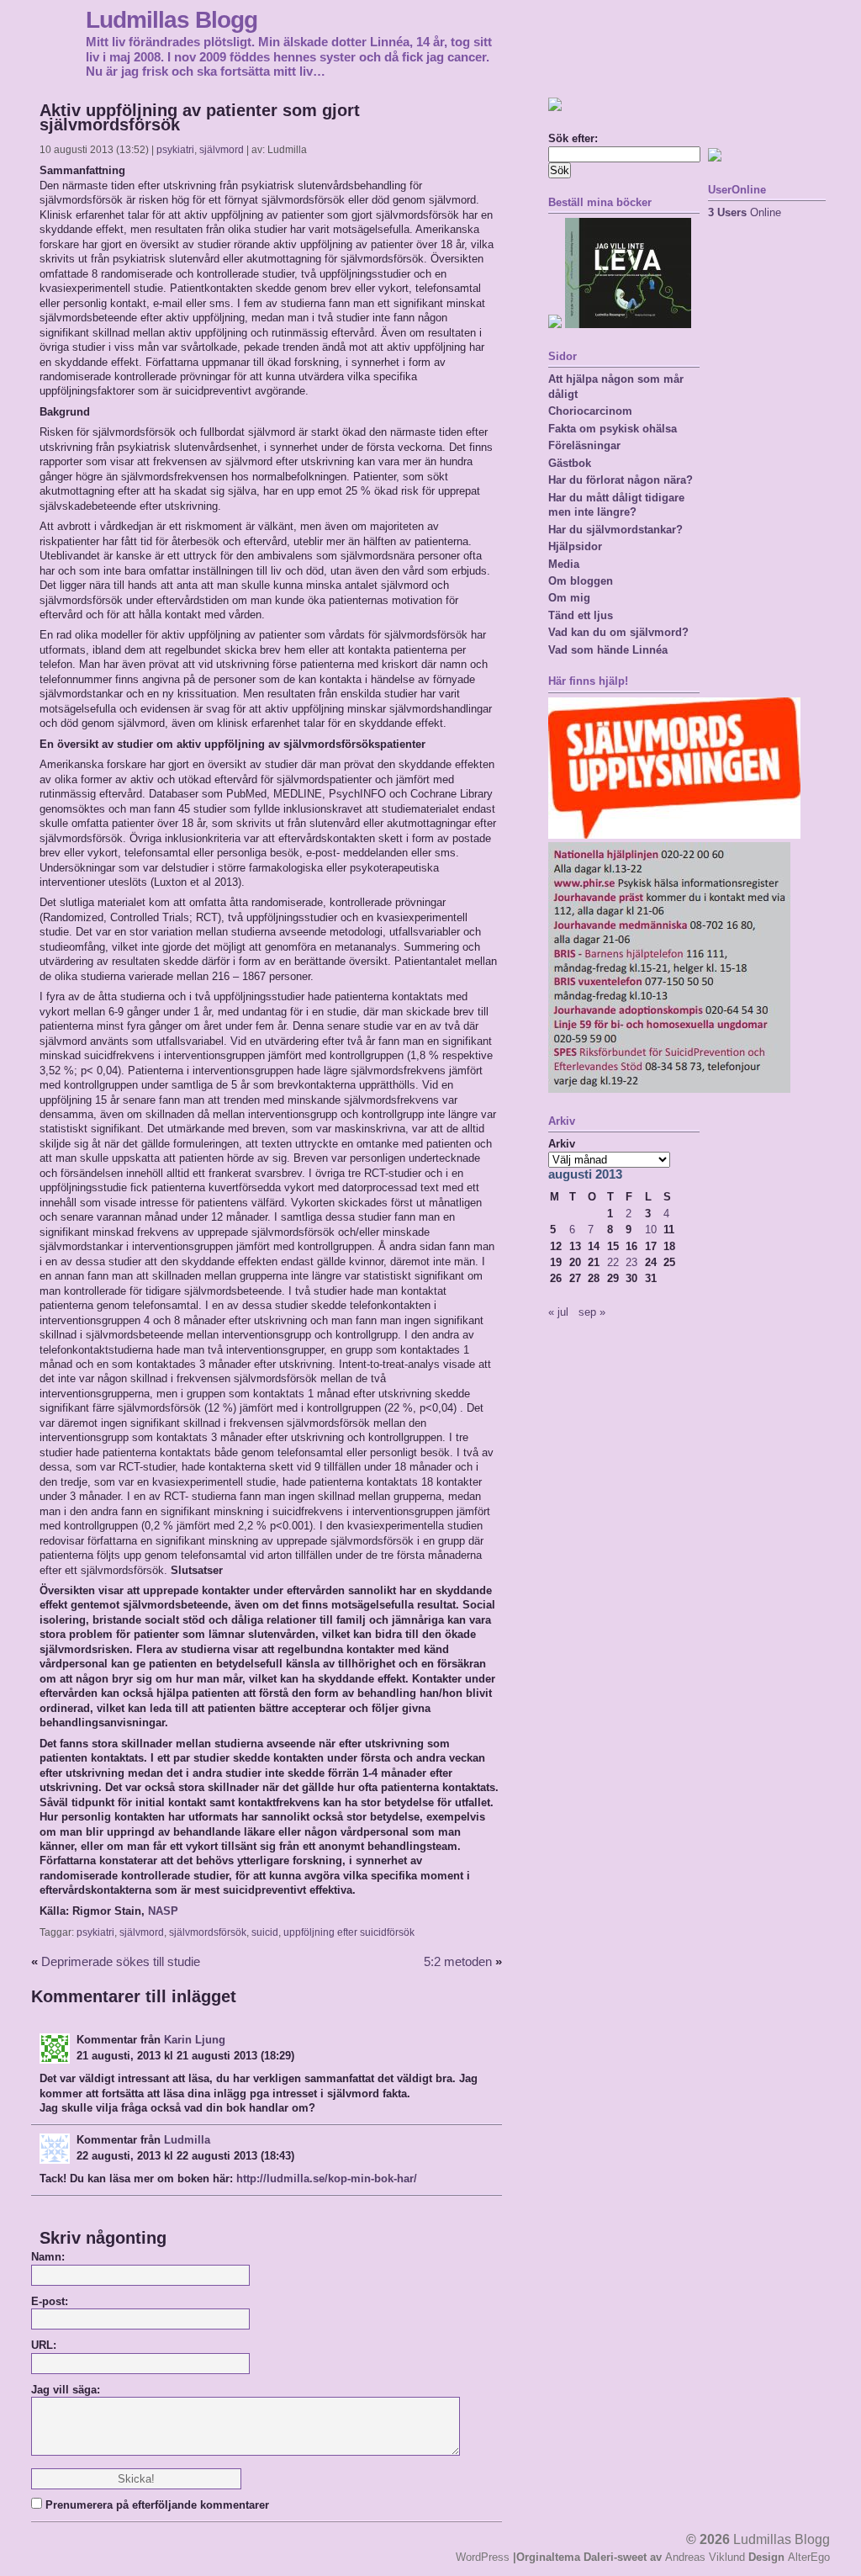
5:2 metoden (458, 1962)
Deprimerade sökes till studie (121, 1962)
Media (564, 564)
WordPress (483, 2557)
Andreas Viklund (705, 2557)
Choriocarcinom (590, 411)
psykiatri (175, 150)
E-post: (50, 2301)
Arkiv (562, 1144)
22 (613, 1262)
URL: (44, 2345)
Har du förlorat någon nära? (621, 480)
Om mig (569, 598)
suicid (265, 1932)
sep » (592, 1312)
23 (631, 1262)
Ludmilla (187, 2140)
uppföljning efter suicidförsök (349, 1932)
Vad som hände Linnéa (608, 650)
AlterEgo (809, 2557)
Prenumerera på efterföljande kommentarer (157, 2505)
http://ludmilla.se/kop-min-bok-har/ (327, 2178)
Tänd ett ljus (581, 615)
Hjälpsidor (575, 546)
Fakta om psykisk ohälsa (613, 429)
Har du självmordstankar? (615, 530)
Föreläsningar (584, 445)
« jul (558, 1312)
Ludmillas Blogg (172, 19)
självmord (222, 150)
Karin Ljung (195, 2040)
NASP (163, 1911)
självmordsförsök (208, 1932)
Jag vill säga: (66, 2390)
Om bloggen (581, 581)
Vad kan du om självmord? (618, 632)
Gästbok (570, 463)
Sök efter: (573, 138)
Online (745, 212)
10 (651, 1230)
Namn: (48, 2257)
